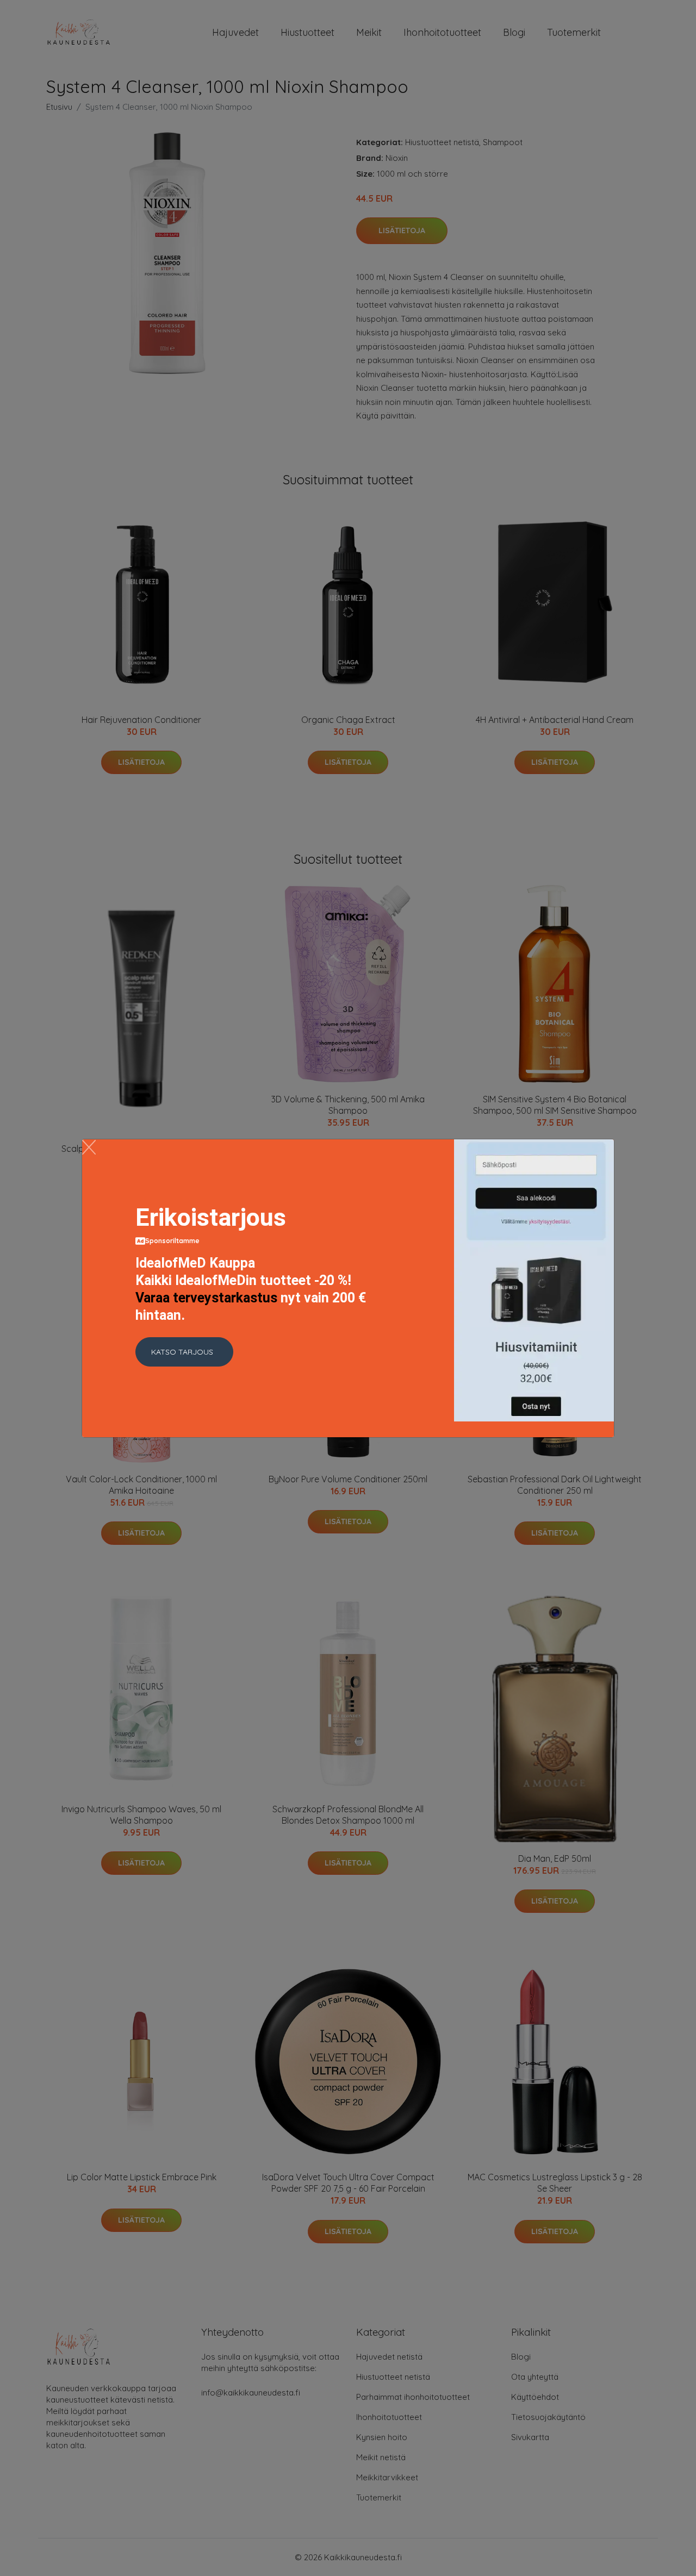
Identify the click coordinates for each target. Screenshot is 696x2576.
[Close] (89, 1147)
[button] (184, 1352)
